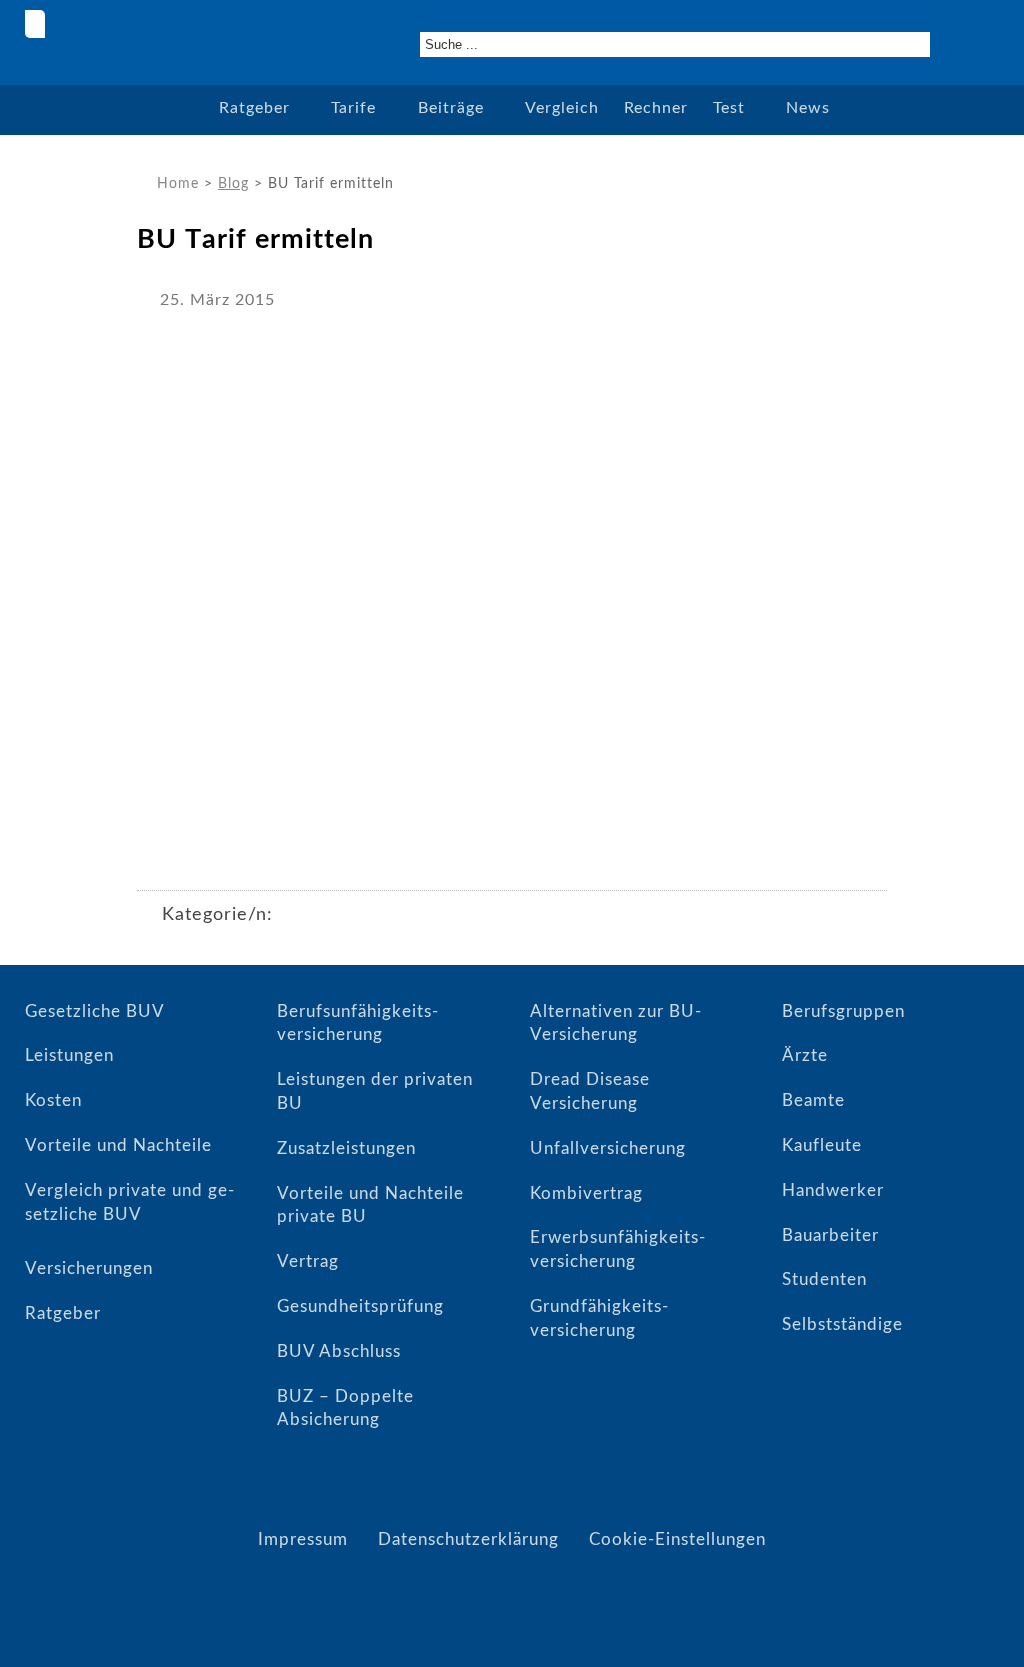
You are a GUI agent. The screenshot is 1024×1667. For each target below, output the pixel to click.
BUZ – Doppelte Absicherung (345, 1408)
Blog (233, 183)
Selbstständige (842, 1324)
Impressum (303, 1539)
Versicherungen (89, 1268)
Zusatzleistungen (346, 1148)
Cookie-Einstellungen (677, 1539)
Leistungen (69, 1055)
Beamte (813, 1100)
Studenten (824, 1279)
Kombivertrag (586, 1193)
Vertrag (308, 1261)
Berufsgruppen (843, 1011)
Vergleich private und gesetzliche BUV (129, 1202)
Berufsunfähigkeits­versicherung (357, 1023)
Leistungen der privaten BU (375, 1091)
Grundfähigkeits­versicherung (599, 1318)
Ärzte (805, 1055)
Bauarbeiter (830, 1235)
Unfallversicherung (608, 1148)
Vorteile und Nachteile (118, 1145)
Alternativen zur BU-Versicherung (616, 1023)
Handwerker (833, 1190)
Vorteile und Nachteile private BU (370, 1205)
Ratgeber (63, 1313)
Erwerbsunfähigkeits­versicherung (617, 1249)
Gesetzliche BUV (95, 1011)
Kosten (53, 1100)
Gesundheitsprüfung (360, 1306)
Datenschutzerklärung (468, 1539)
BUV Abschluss (339, 1351)
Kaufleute (822, 1145)
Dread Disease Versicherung (590, 1091)
